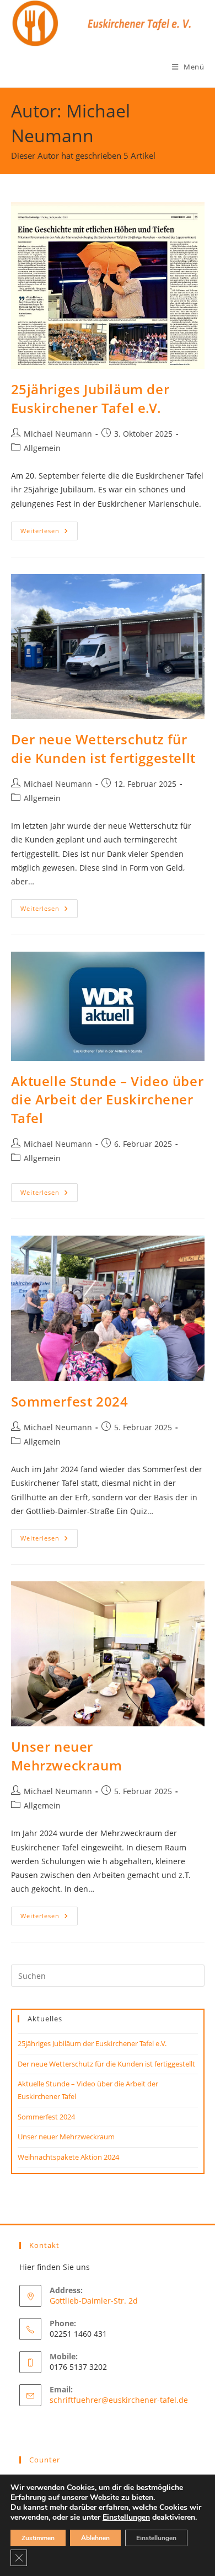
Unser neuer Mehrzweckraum (67, 1756)
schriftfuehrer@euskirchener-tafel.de (119, 2400)
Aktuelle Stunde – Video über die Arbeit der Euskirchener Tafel (108, 1099)
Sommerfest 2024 (70, 1401)
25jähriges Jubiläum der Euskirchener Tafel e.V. (90, 398)
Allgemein (42, 448)
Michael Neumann (58, 434)
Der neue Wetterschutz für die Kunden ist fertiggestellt (103, 748)
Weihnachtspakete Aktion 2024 (68, 2157)
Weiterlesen (49, 533)
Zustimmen (38, 2538)
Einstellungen (126, 2518)
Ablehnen (95, 2538)
